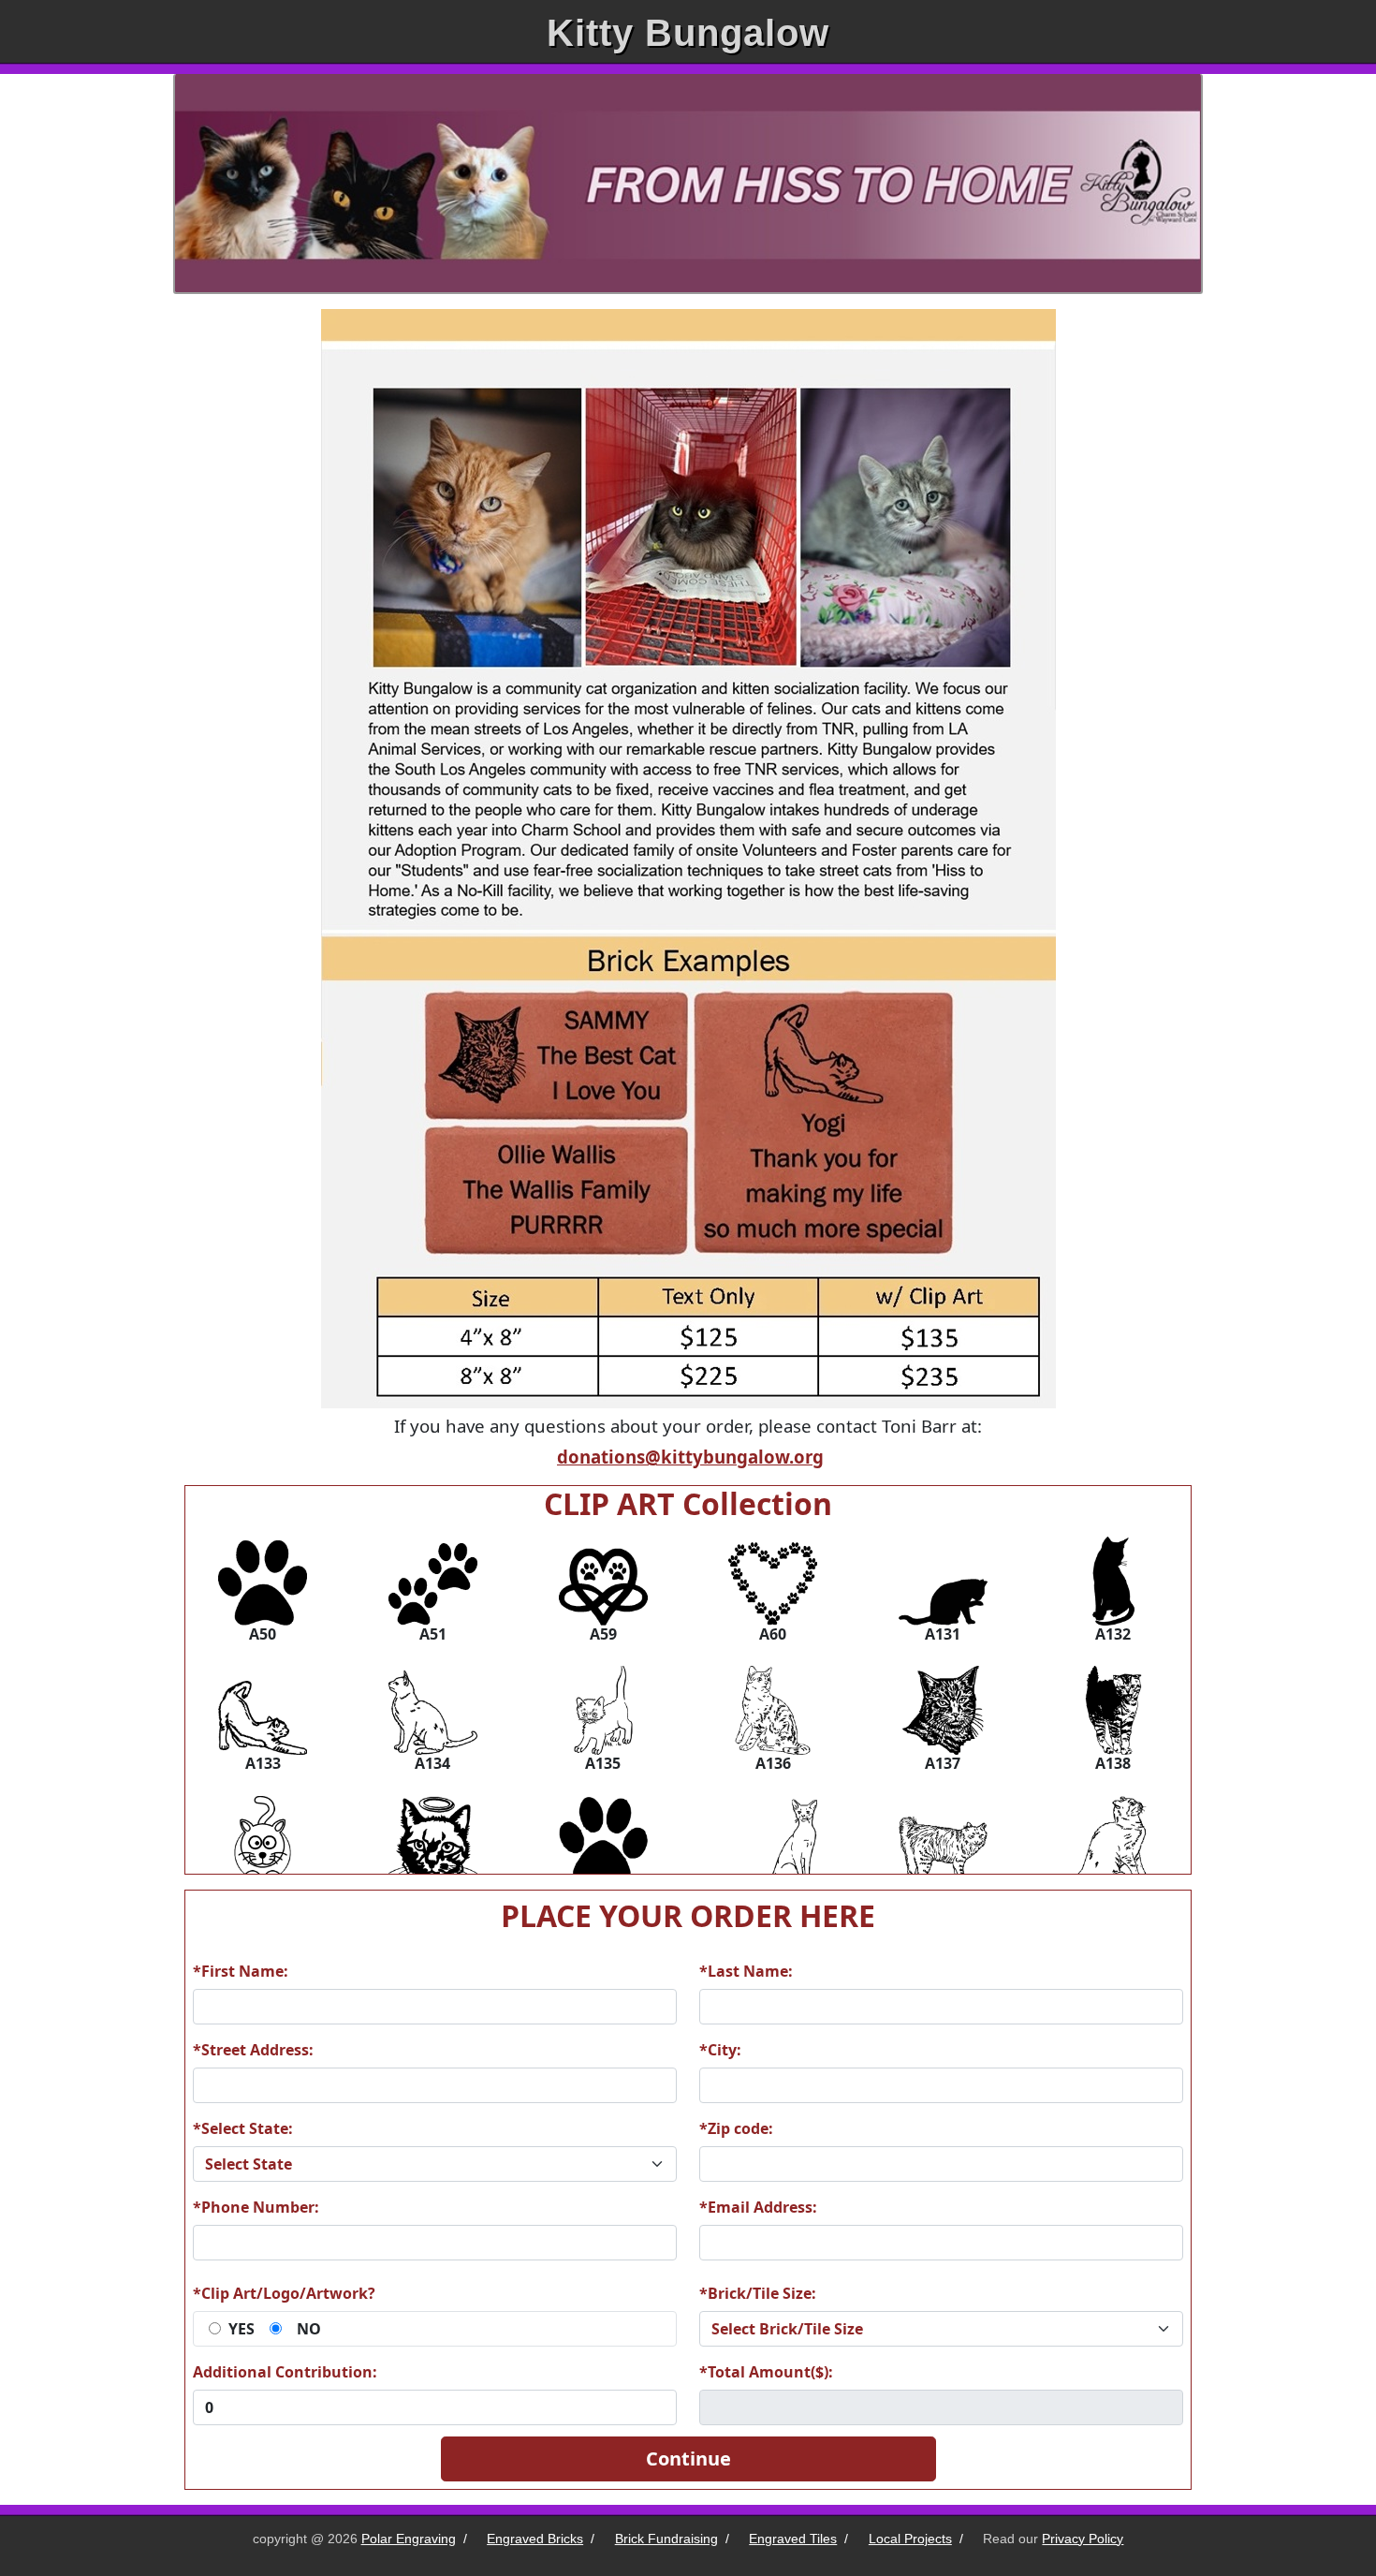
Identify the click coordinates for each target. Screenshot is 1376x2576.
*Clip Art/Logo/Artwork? (284, 2293)
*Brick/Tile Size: (758, 2293)
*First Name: (241, 1971)
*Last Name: (746, 1971)
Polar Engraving (409, 2539)
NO (309, 2329)
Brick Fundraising (666, 2539)
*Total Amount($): (766, 2372)
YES (242, 2329)
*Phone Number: (256, 2207)
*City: (720, 2050)
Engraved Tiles (793, 2539)
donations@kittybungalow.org (690, 1457)
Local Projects (910, 2539)
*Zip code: (736, 2128)
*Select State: (243, 2128)
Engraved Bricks (535, 2539)
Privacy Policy (1083, 2539)
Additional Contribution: (285, 2372)
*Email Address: (758, 2207)
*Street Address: (253, 2050)
